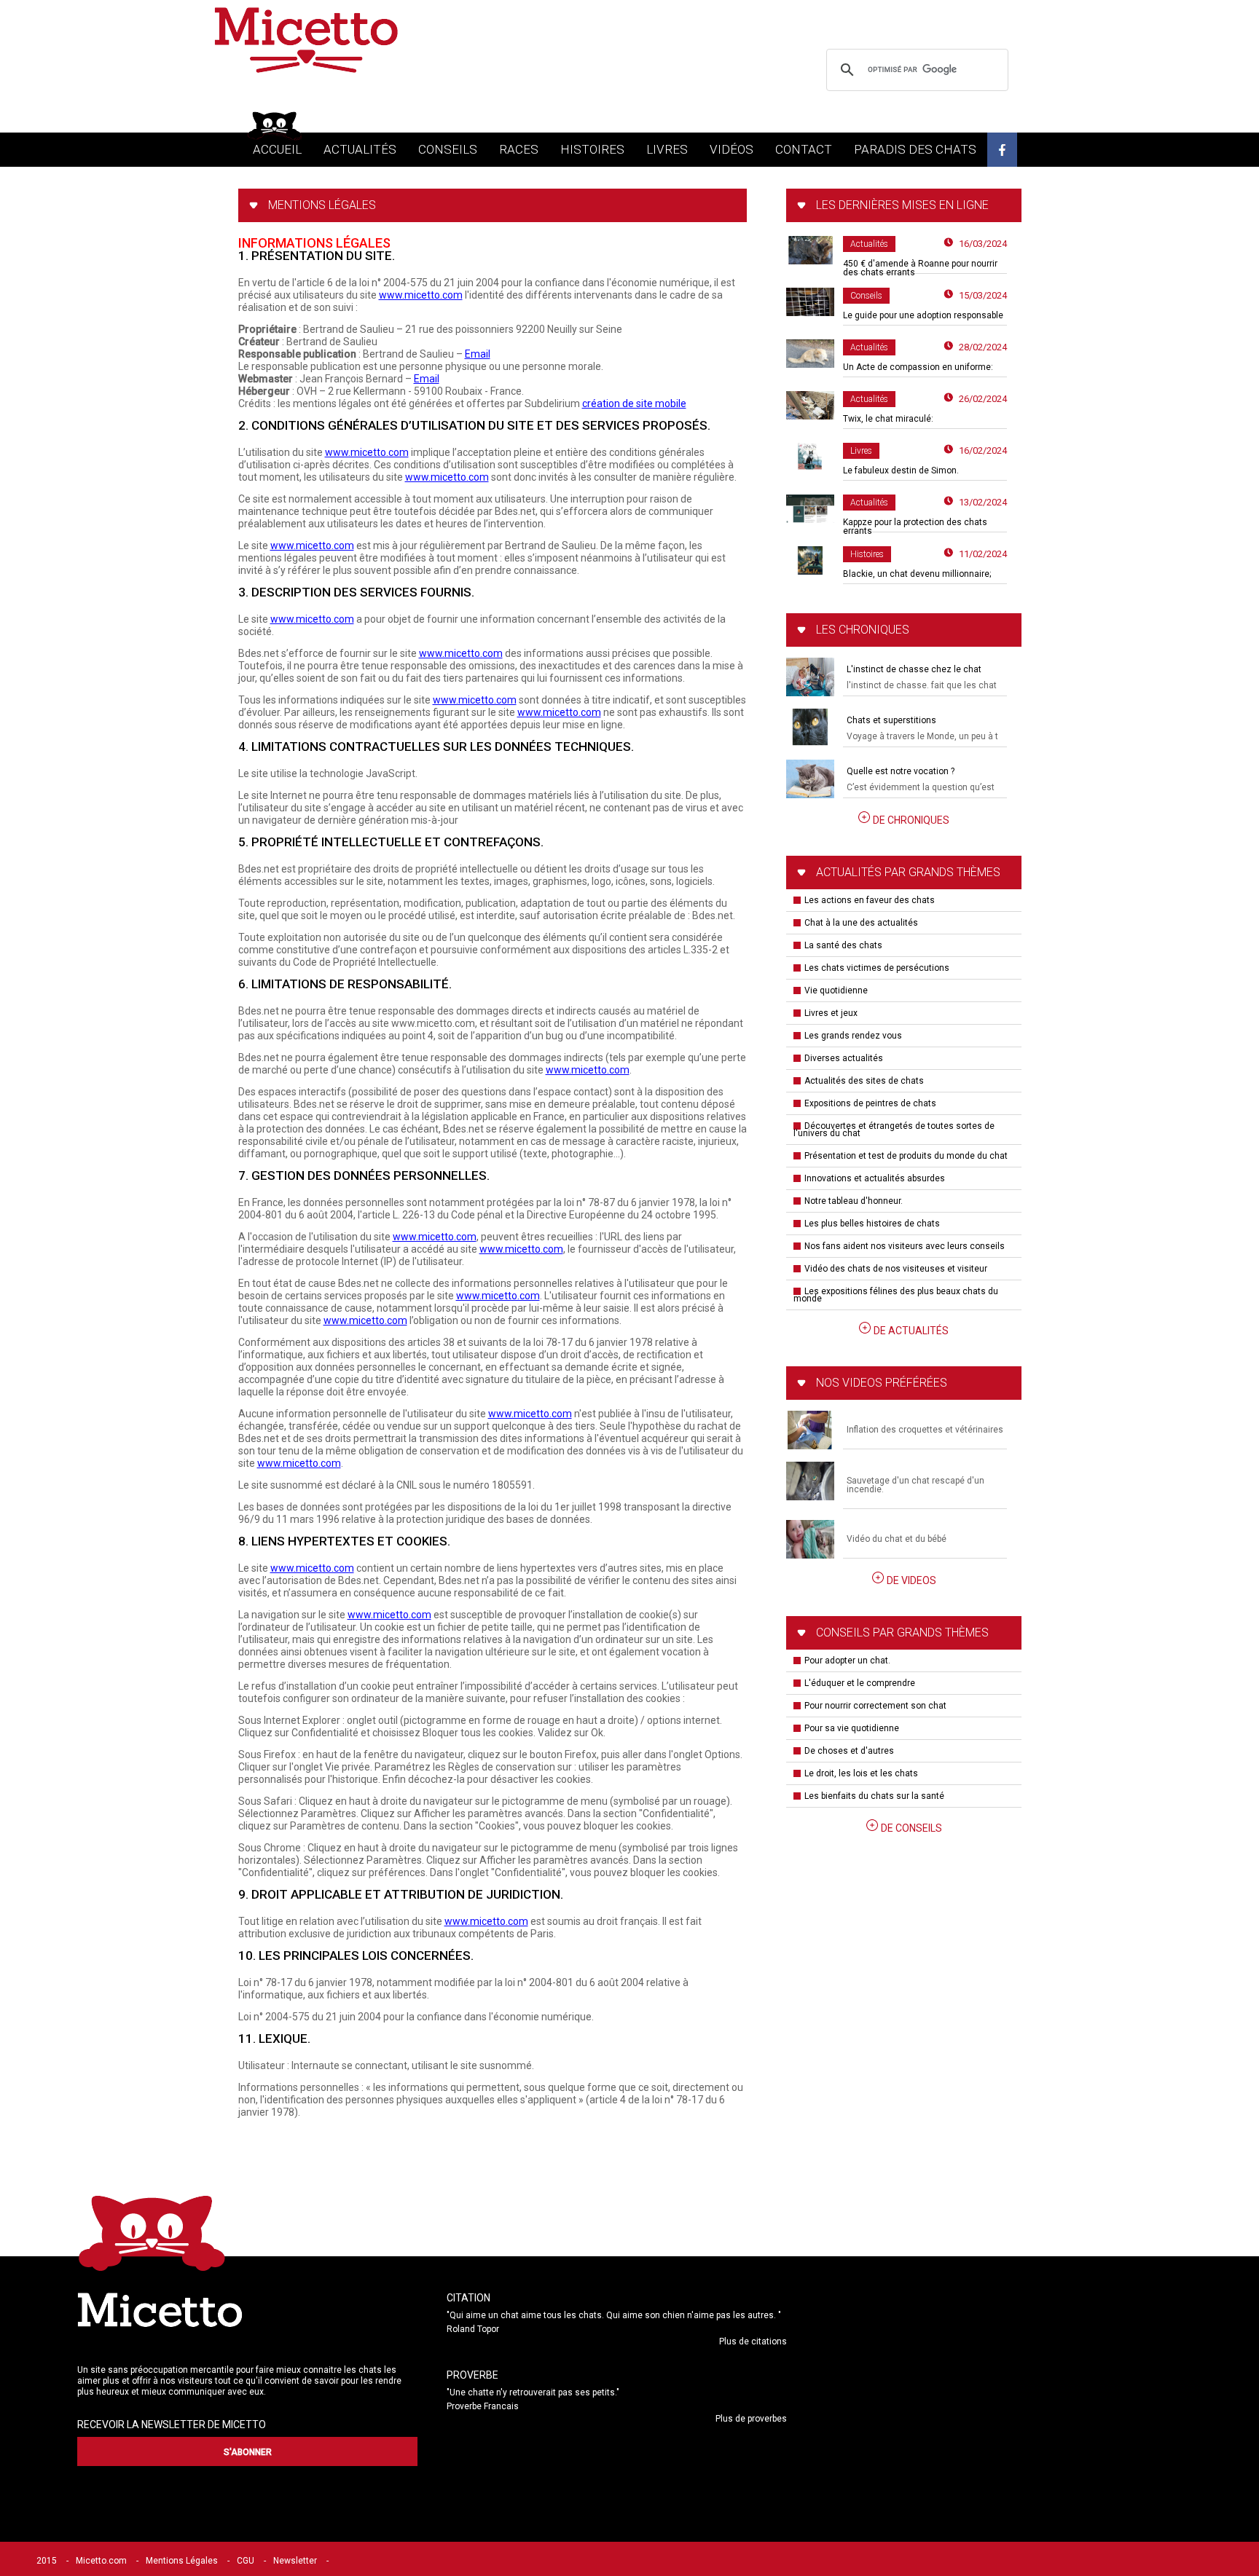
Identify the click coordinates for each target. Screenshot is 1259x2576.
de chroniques (911, 820)
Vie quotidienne (836, 990)
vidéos (732, 149)
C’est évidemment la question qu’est (921, 787)
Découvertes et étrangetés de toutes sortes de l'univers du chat (894, 1130)
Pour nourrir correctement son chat (875, 1706)
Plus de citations (753, 2341)
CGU (246, 2561)
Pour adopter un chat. (847, 1661)
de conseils (911, 1828)
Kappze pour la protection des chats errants (915, 527)
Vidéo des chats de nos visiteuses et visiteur (896, 1269)
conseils (448, 149)
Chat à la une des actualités (861, 923)
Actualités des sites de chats (864, 1081)
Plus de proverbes (751, 2419)
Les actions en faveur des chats (870, 900)
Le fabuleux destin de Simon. (901, 470)
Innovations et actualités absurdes (875, 1178)
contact (804, 149)
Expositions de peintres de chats (870, 1103)
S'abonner (248, 2452)
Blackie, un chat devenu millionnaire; (917, 574)
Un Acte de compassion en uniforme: (918, 367)
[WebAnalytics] (367, 2561)
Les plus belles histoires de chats (872, 1224)
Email (478, 354)
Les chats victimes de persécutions (877, 968)
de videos (911, 1580)
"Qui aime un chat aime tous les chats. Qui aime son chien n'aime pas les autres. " (614, 2315)
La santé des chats (843, 945)
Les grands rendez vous (853, 1036)
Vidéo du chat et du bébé (897, 1539)
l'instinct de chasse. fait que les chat (922, 685)
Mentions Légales (182, 2561)
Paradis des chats (915, 149)
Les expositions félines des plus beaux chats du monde (896, 1295)
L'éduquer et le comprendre (860, 1683)
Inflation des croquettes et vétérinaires (925, 1430)
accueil (277, 149)
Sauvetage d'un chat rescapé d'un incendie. (915, 1485)
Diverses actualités (844, 1058)
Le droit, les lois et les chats (861, 1773)
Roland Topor (473, 2329)
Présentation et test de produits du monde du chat (906, 1156)
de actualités (911, 1331)
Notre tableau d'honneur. (854, 1201)
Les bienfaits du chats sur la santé (874, 1796)
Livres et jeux (831, 1013)
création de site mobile (634, 403)
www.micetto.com (421, 295)
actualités (360, 149)
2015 (47, 2561)
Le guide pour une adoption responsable (923, 315)
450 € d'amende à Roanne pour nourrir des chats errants (920, 268)
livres (667, 149)
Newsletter (295, 2561)
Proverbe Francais (483, 2406)
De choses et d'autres (849, 1751)
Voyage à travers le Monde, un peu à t (922, 736)
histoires (592, 149)
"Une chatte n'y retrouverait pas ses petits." (533, 2392)
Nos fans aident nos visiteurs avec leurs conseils (905, 1246)
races (519, 149)
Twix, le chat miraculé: (888, 419)
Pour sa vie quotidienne (852, 1728)
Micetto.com (101, 2561)
